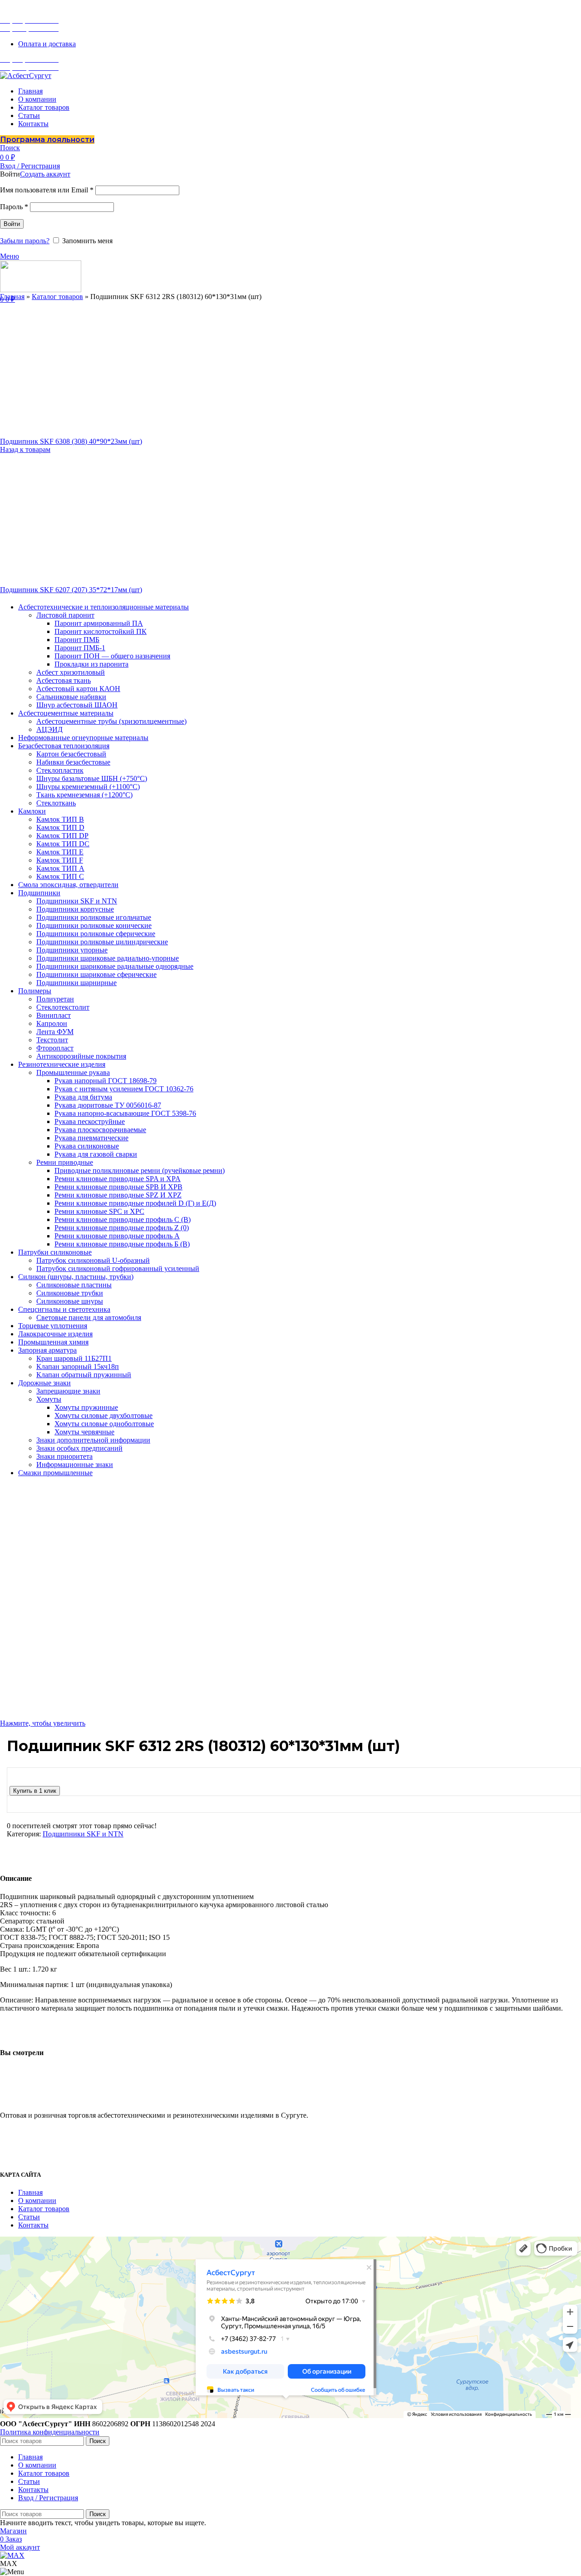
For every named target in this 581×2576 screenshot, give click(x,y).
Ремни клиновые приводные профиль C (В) (123, 1219)
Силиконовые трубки (70, 1293)
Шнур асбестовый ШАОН (77, 705)
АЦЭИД (49, 729)
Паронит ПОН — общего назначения (112, 656)
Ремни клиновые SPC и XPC (99, 1211)
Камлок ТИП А (60, 868)
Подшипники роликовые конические (94, 925)
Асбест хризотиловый (71, 672)
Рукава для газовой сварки (96, 1154)
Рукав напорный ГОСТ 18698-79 (106, 1081)
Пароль (14, 207)
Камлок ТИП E (60, 852)
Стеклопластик (60, 770)
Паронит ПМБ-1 (80, 648)
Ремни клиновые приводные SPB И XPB (118, 1187)
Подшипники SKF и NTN (77, 901)
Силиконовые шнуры (70, 1301)
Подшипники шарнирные (76, 983)
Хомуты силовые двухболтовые (103, 1416)
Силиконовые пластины (74, 1285)
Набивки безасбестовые (73, 762)
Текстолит (52, 1040)
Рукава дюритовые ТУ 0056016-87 (108, 1105)
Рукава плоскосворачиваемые (100, 1130)
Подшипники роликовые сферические (96, 934)
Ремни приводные (65, 1162)
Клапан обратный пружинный (84, 1375)
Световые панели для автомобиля (89, 1317)
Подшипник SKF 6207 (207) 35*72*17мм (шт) (71, 590)
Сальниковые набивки (71, 697)
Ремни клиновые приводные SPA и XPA (118, 1179)
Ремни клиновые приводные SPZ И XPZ (118, 1195)
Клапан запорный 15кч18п (78, 1367)
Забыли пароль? (25, 241)
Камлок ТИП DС (63, 844)
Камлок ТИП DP (62, 836)
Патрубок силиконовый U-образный (93, 1260)
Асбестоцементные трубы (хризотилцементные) (111, 721)
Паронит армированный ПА (99, 623)
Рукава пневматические (91, 1138)
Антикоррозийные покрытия (81, 1056)
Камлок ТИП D (60, 827)
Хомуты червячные (84, 1432)
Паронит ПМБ (77, 640)
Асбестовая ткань (64, 680)
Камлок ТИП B (60, 819)
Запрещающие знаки (68, 1391)
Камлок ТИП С (60, 876)
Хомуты (49, 1399)
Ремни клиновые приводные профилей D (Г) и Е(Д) (135, 1203)
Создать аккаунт (45, 174)
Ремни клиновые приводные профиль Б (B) (122, 1244)
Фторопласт (55, 1048)
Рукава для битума (83, 1097)
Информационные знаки (75, 1465)
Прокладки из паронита (91, 664)
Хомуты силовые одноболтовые (104, 1424)
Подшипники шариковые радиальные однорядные (115, 966)
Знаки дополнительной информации (93, 1440)
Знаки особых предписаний (79, 1448)
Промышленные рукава (73, 1072)
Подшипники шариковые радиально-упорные (108, 958)
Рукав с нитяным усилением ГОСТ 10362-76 (124, 1089)
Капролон (52, 1023)
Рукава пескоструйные (90, 1121)
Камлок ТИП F (60, 860)
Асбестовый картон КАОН (78, 689)
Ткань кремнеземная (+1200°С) (84, 795)
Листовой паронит (65, 615)
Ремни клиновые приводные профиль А (117, 1236)
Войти (12, 224)
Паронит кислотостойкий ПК (101, 631)
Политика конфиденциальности (50, 2432)
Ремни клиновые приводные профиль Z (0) (122, 1228)
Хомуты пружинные (86, 1407)
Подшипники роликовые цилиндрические (102, 942)
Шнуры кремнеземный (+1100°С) (88, 787)
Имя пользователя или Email (47, 190)
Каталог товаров (57, 297)
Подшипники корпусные (75, 909)
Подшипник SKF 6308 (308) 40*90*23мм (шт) (71, 441)
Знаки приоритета (64, 1456)
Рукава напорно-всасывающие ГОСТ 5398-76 (125, 1113)
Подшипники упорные (72, 950)
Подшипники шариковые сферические (96, 974)
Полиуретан (55, 999)
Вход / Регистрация (48, 2498)
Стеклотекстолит (63, 1007)
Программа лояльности (47, 140)
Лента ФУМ (55, 1032)
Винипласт (54, 1015)
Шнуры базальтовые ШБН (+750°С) (92, 778)
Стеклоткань (56, 803)
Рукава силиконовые (87, 1146)
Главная (12, 297)
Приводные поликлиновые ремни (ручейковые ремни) (140, 1170)
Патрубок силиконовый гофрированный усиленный (118, 1268)
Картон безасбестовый (71, 754)
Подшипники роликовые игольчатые (94, 917)
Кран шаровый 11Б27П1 (74, 1358)
